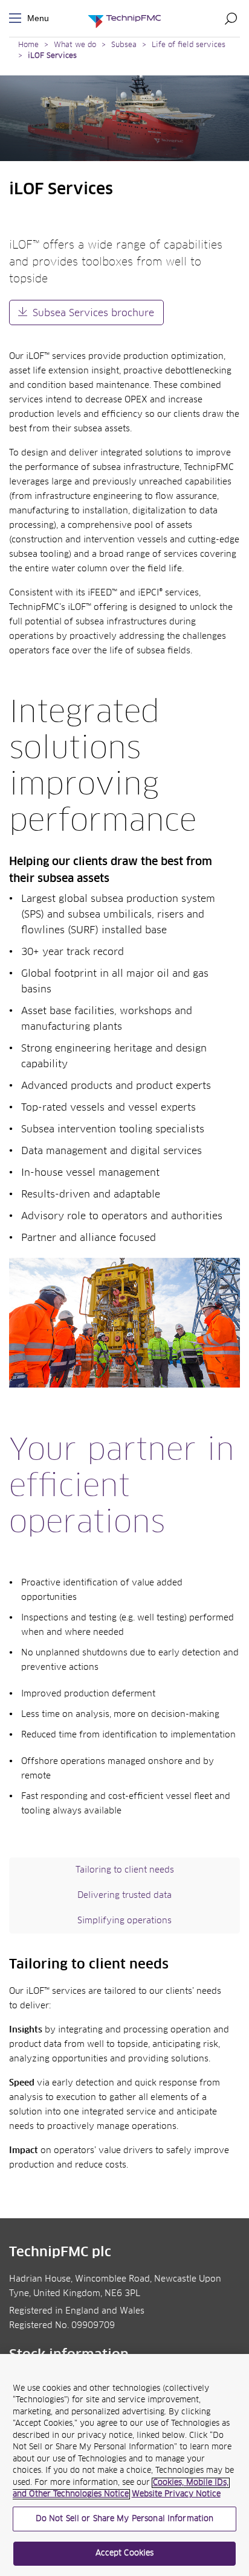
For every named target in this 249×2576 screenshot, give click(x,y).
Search (231, 18)
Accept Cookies (125, 2553)
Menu (18, 18)
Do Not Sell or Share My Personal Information (125, 2519)
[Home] (124, 18)
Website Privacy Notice (176, 2494)
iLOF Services (52, 56)
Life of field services (189, 45)
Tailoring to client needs (125, 1870)
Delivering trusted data (124, 1896)
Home (28, 45)
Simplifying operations (124, 1921)
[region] (124, 2465)
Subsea (124, 45)
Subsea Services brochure (93, 313)
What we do (75, 45)
